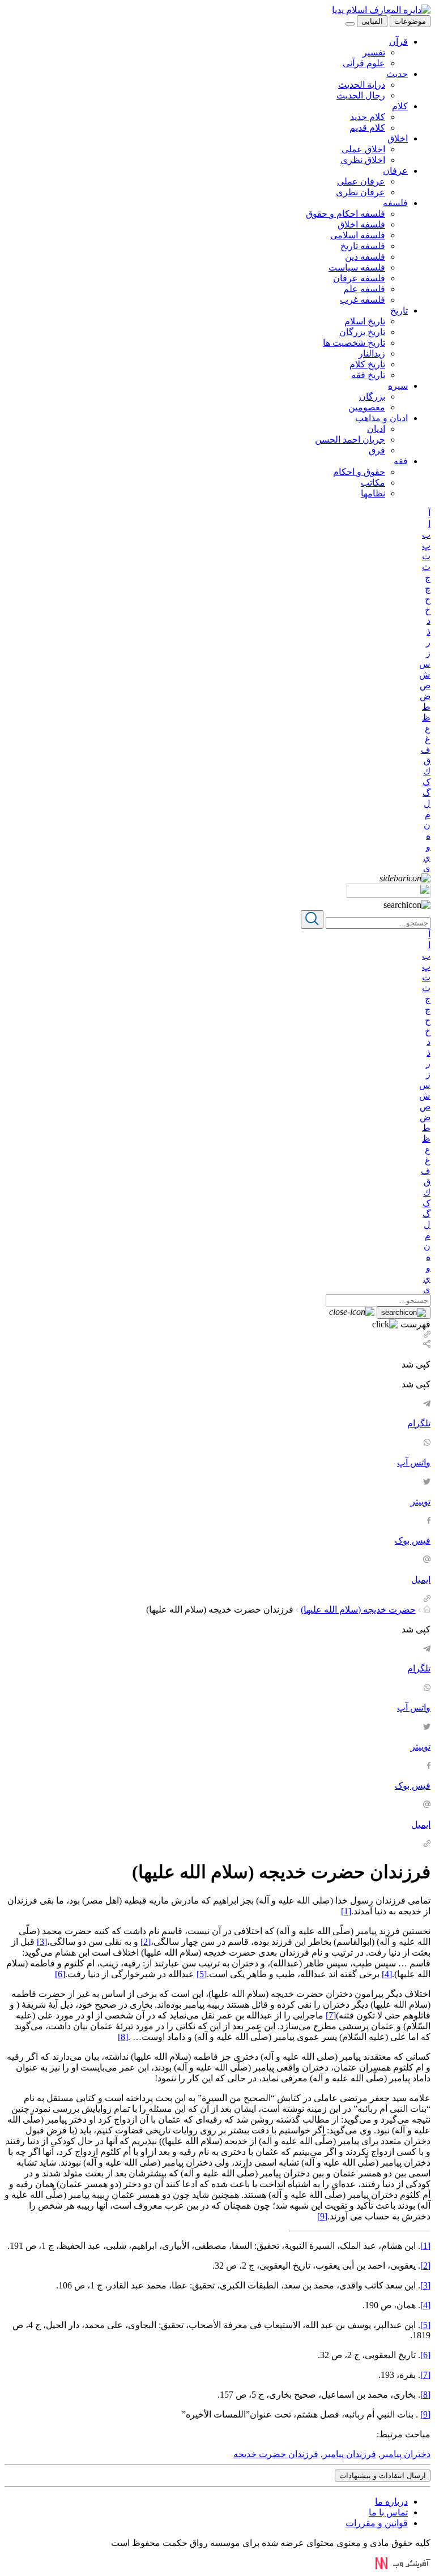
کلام (400, 106)
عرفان (395, 171)
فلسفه (395, 203)
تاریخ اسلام (365, 321)
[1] (346, 1911)
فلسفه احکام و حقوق (346, 214)
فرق (377, 450)
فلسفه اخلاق (361, 224)
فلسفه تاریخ (363, 246)
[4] (387, 1974)
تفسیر (374, 52)
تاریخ (399, 310)
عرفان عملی (361, 181)
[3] (42, 1942)
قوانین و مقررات (377, 2523)
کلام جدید (368, 117)
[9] (322, 2216)
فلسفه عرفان (359, 278)
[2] (146, 1942)
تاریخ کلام (367, 364)
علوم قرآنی (364, 63)
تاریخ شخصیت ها (354, 343)
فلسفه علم (364, 289)
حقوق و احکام (359, 472)
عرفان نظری (361, 192)
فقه (401, 461)
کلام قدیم (367, 128)
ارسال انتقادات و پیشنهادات (383, 2476)
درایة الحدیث (362, 85)
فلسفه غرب (362, 300)
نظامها (373, 493)
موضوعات (410, 21)
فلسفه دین (365, 257)
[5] (202, 1974)
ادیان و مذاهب (381, 418)
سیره (398, 386)
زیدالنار (372, 353)
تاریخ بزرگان (362, 332)
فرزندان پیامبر (349, 2454)
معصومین (367, 407)
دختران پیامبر (406, 2454)
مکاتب (373, 483)
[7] (331, 2015)
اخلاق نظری (363, 160)
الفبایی (372, 21)
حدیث (397, 74)
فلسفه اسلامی (358, 235)
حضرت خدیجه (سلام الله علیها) (358, 1610)
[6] (60, 1974)
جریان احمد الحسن (350, 440)
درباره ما (391, 2502)
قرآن (398, 42)
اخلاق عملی (363, 149)
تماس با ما (388, 2512)
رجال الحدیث (361, 95)
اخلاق (398, 138)
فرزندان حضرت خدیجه (276, 2454)
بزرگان (372, 397)
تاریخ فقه (368, 375)
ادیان (376, 429)
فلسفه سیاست (357, 267)
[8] (123, 2037)
